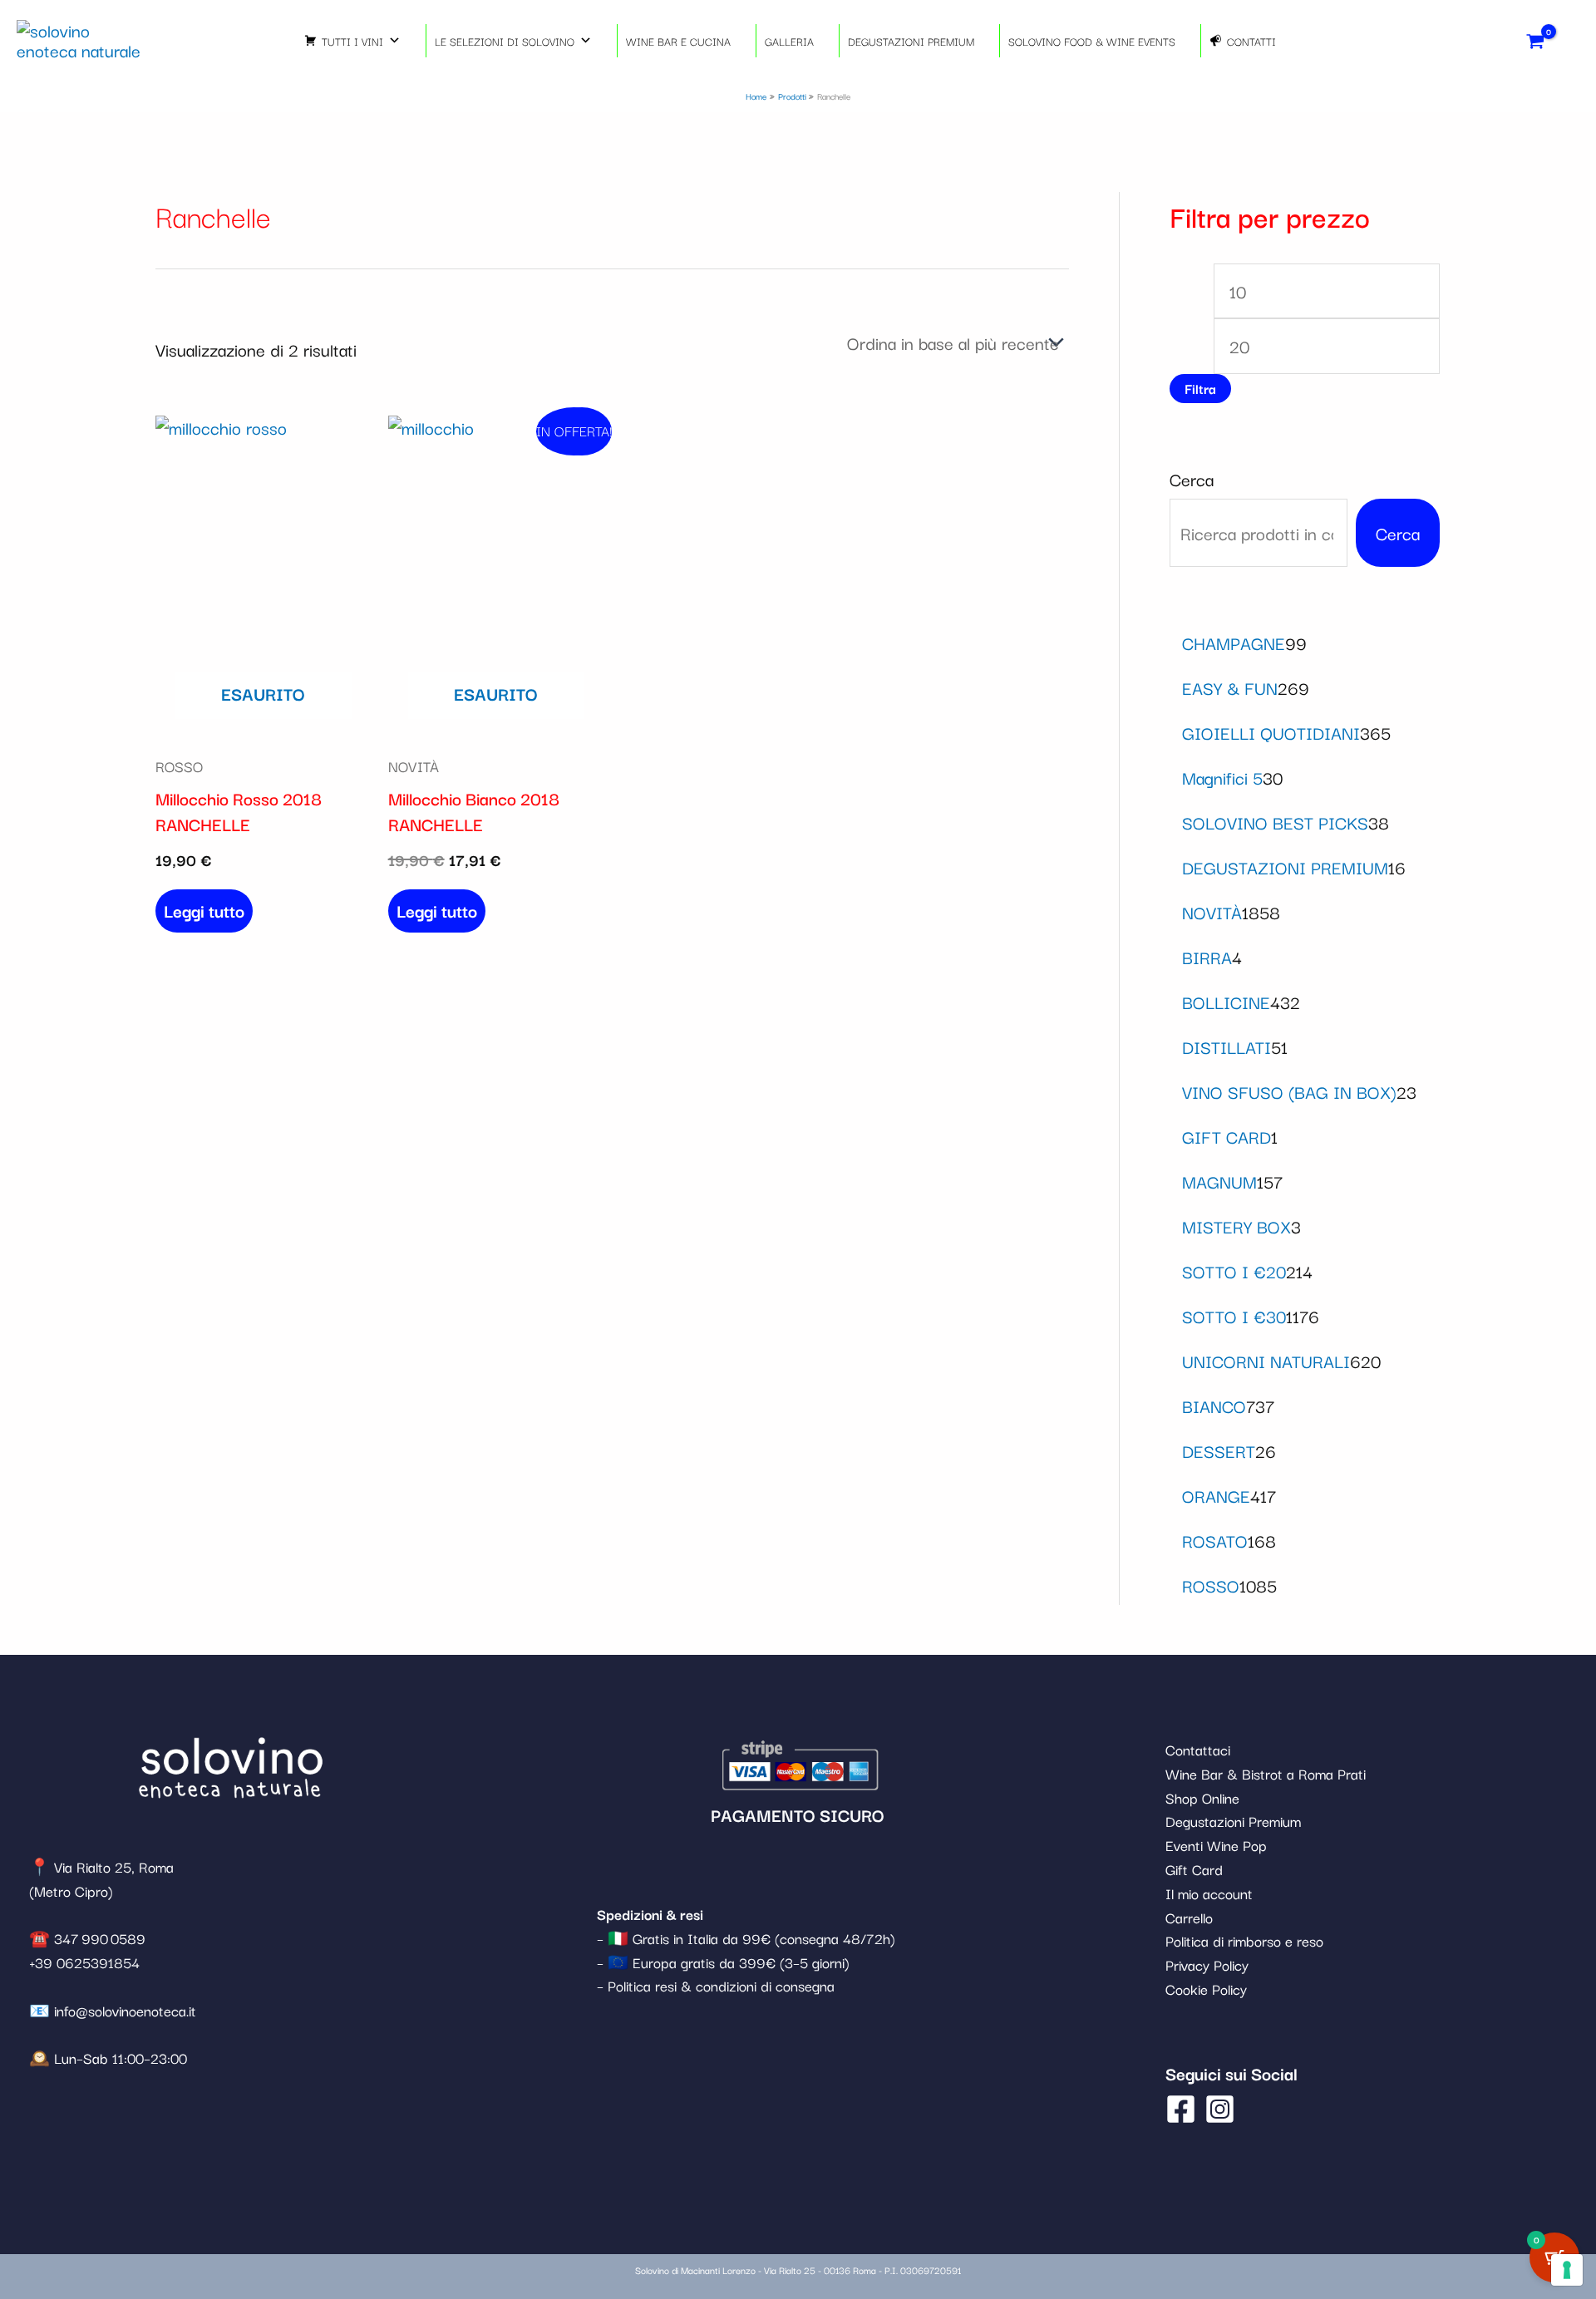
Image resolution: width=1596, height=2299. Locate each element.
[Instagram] (1220, 2109)
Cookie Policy (1206, 1989)
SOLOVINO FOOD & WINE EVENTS (1092, 41)
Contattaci (1198, 1749)
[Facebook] (1181, 2109)
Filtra (1200, 388)
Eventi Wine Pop (1216, 1845)
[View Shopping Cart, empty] (1536, 40)
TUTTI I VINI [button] (352, 41)
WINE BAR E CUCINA (678, 41)
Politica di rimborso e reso (1244, 1940)
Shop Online (1202, 1797)
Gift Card (1194, 1869)
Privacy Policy (1207, 1964)
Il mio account (1209, 1893)
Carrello (1189, 1917)
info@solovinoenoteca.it (125, 2010)
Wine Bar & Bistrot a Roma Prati (1266, 1773)
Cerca (1192, 479)
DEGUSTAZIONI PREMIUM (911, 41)
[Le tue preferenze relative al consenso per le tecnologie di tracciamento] (1567, 2270)
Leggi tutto (204, 910)
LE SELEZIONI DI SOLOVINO (505, 41)
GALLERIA (789, 41)
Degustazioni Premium (1233, 1821)
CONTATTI (1251, 41)
